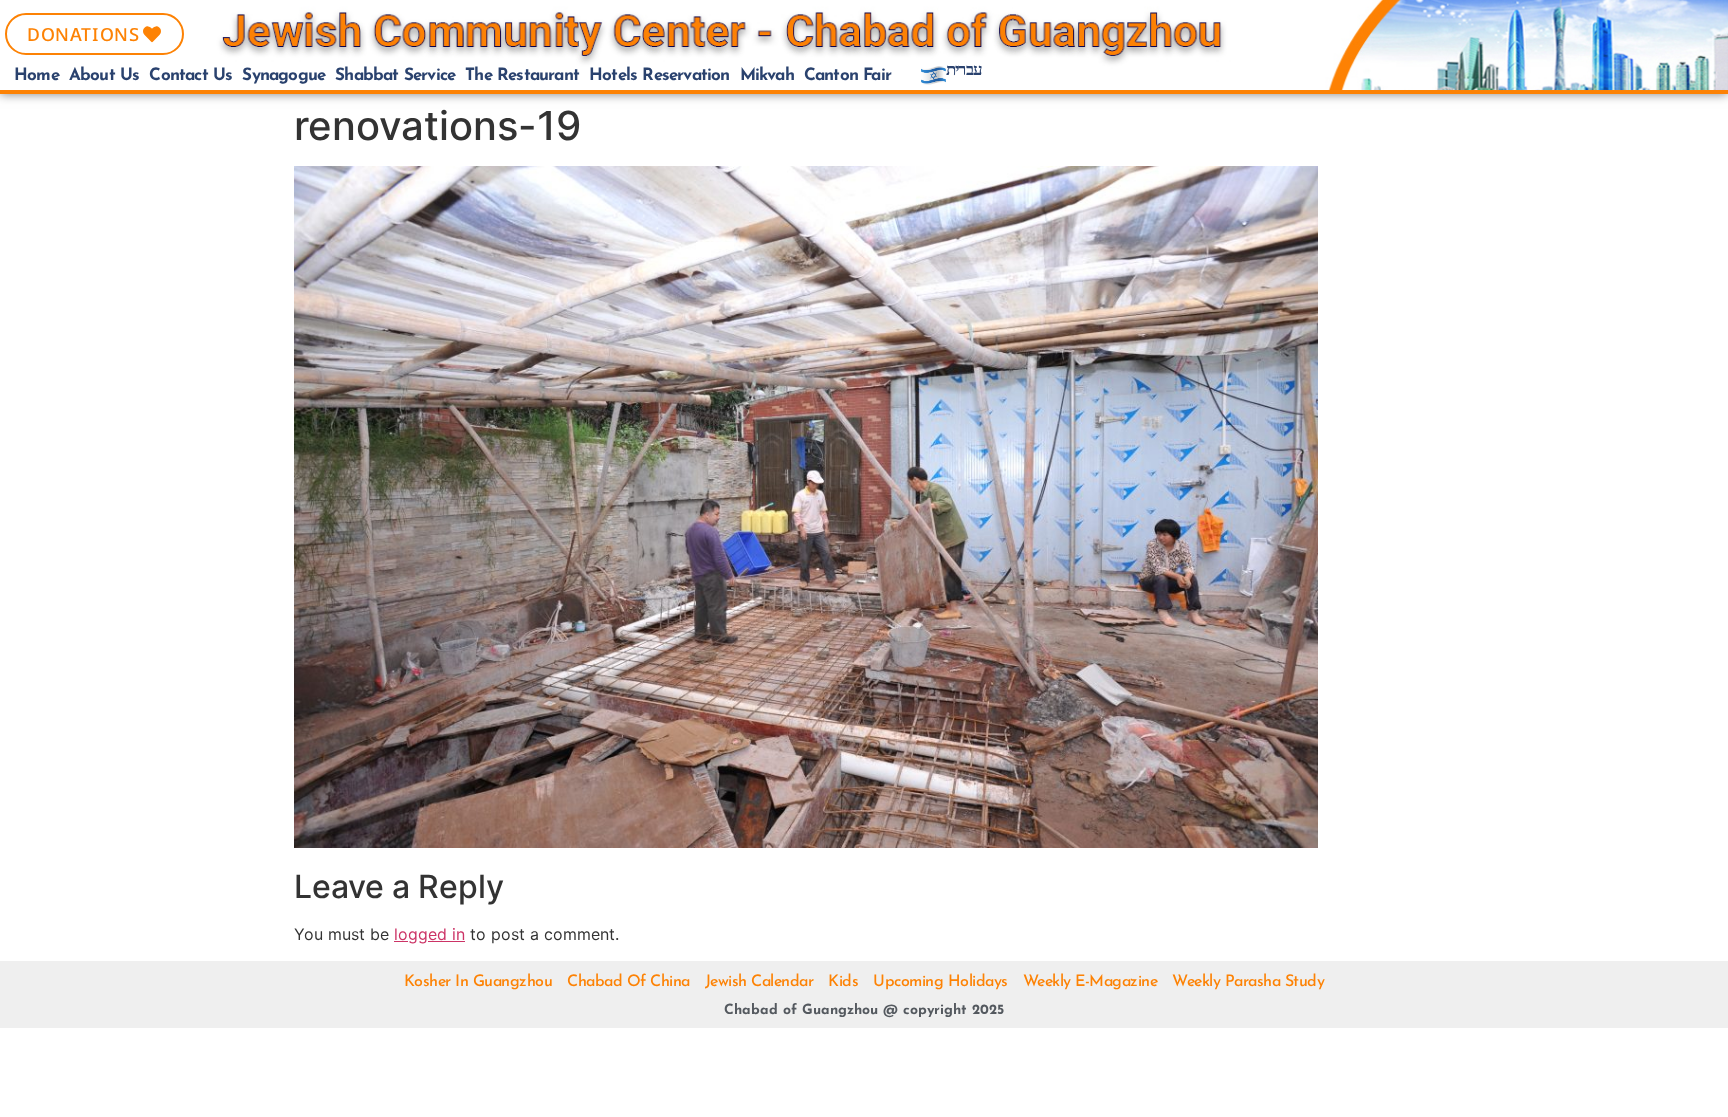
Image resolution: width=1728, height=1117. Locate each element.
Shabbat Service (395, 75)
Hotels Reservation (659, 75)
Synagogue (283, 75)
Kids (843, 982)
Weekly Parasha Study (1248, 982)
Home (36, 75)
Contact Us (190, 75)
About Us (104, 75)
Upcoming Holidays (940, 982)
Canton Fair (847, 75)
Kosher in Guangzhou (478, 982)
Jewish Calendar (759, 982)
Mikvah (767, 75)
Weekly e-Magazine (1090, 982)
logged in (429, 934)
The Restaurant (522, 75)
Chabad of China (628, 982)
